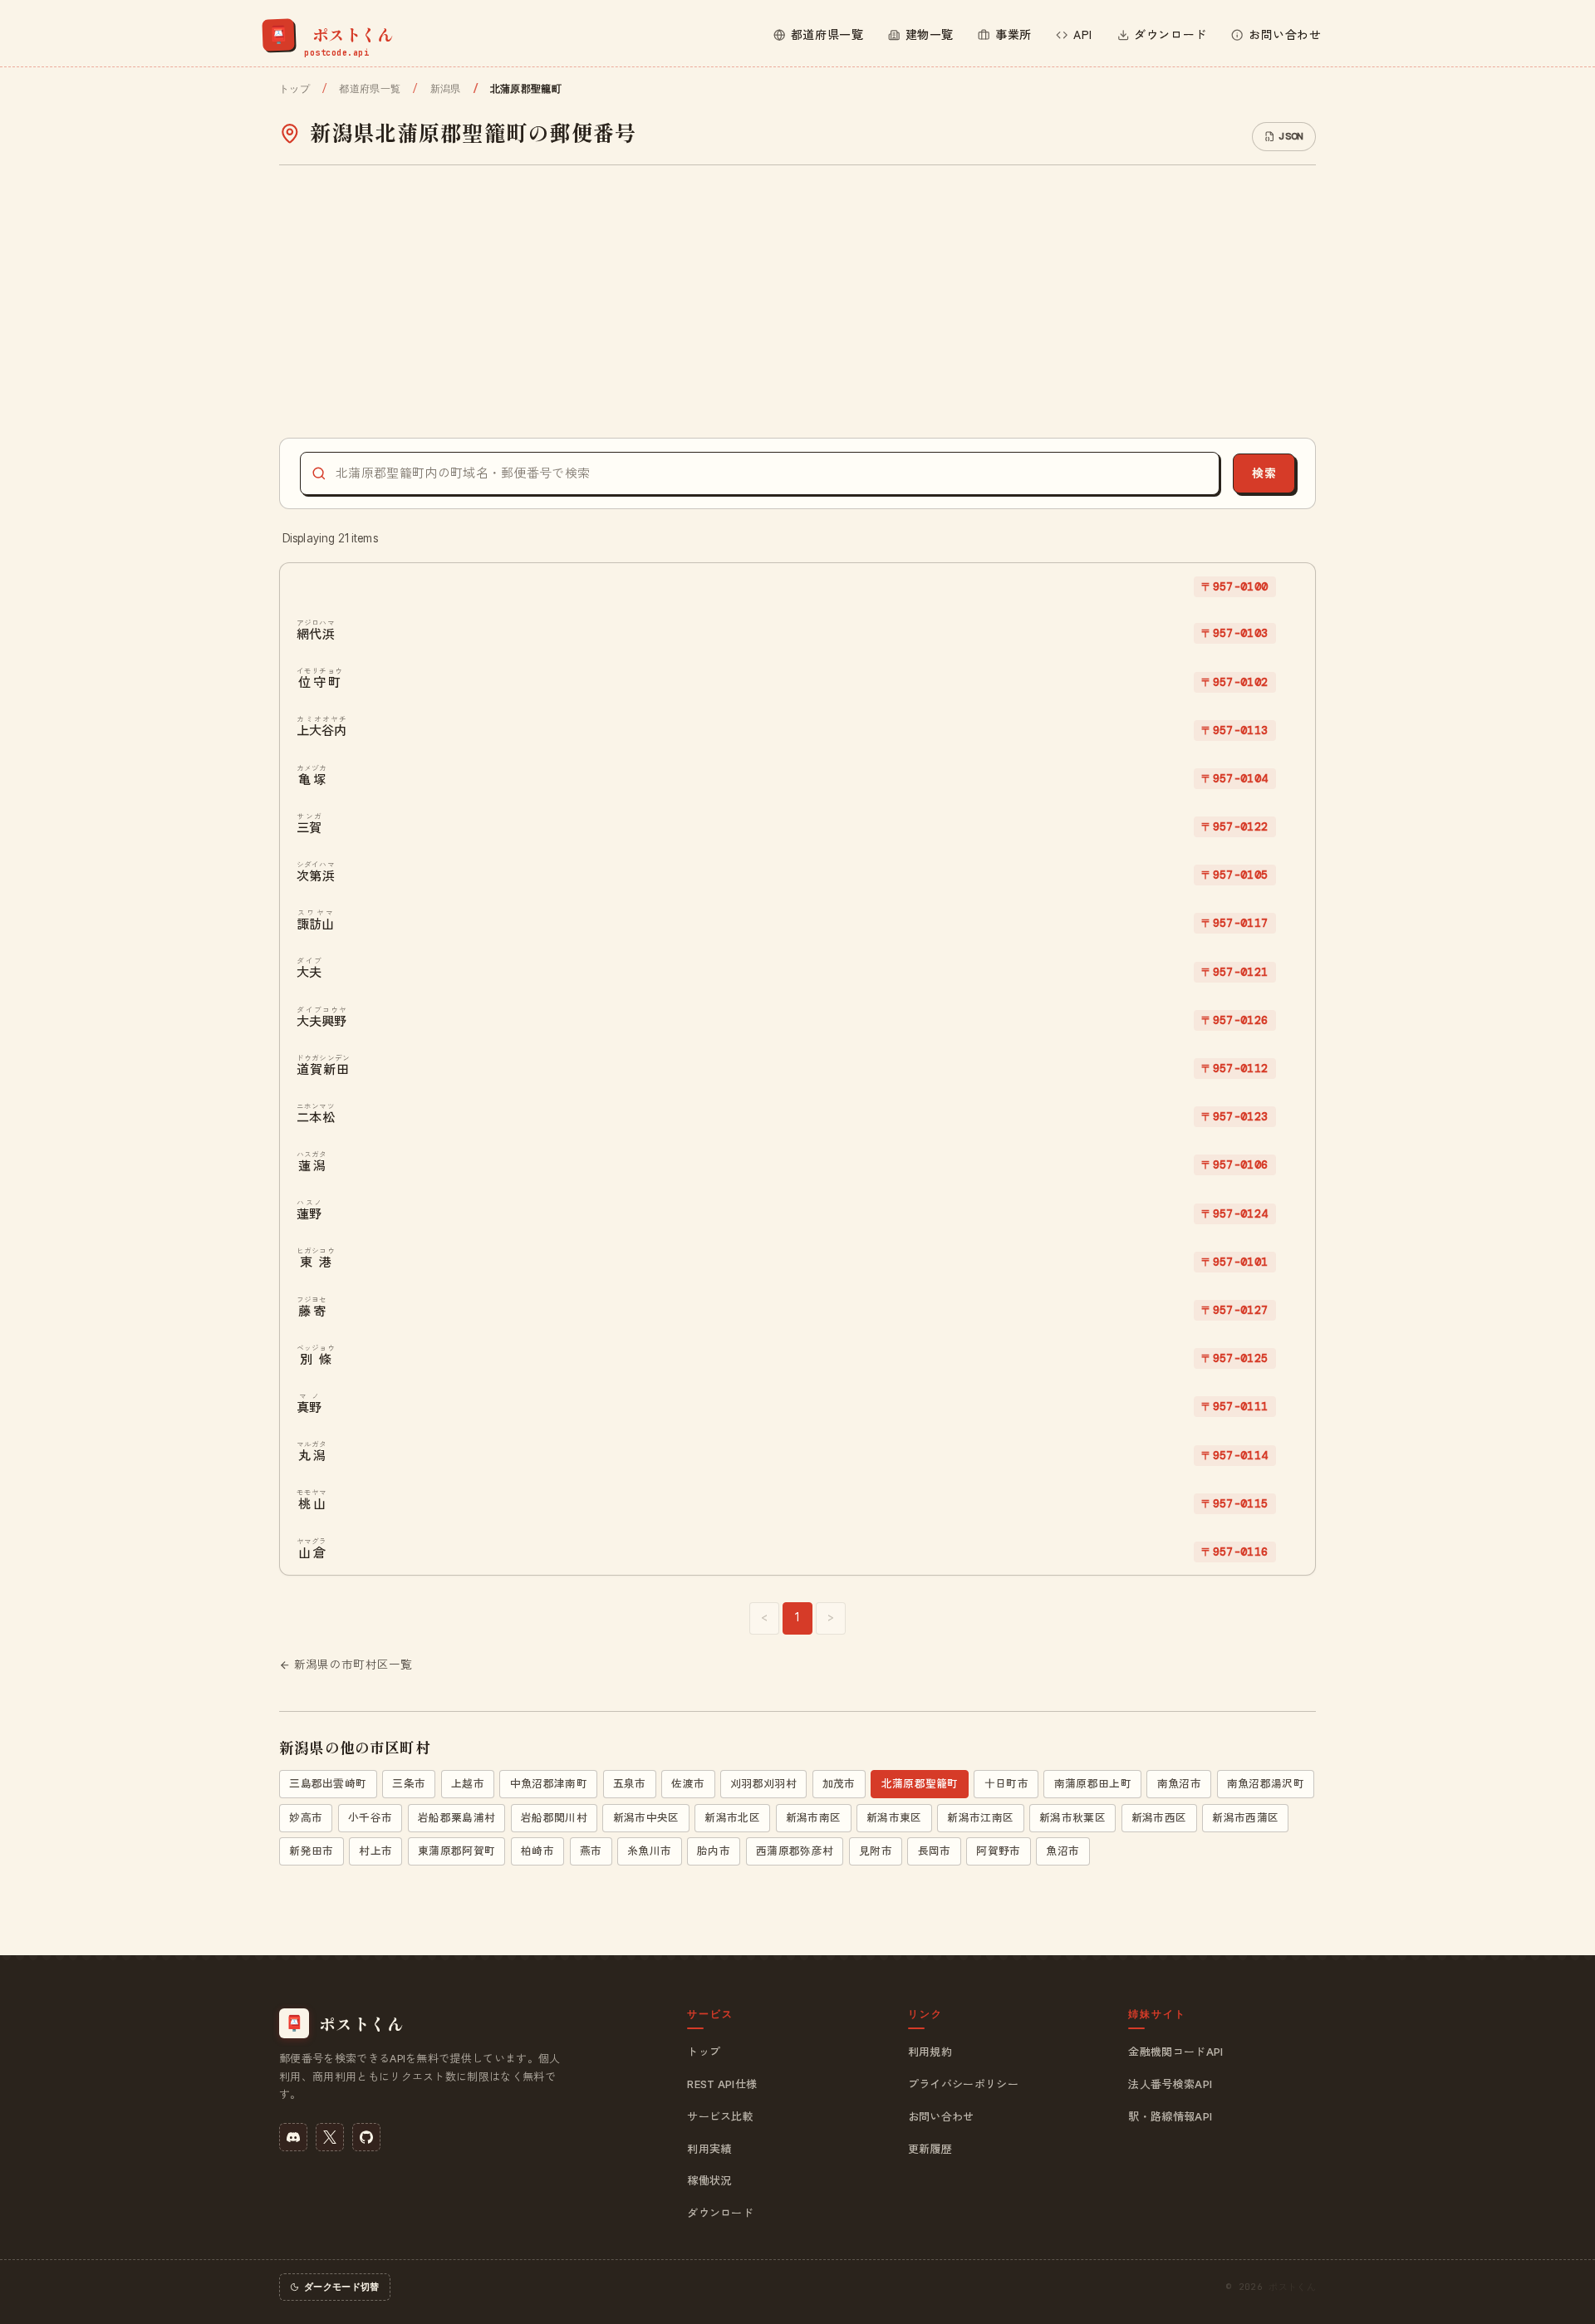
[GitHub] (366, 2137)
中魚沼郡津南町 (549, 1784)
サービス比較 (720, 2116)
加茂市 (839, 1784)
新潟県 (445, 89)
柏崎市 (537, 1851)
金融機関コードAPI (1175, 2052)
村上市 (375, 1851)
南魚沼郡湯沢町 (1266, 1784)
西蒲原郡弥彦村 (795, 1851)
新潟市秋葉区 (1072, 1818)
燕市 (591, 1851)
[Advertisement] (797, 302)
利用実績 (709, 2149)
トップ (294, 89)
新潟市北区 (732, 1818)
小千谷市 (370, 1818)
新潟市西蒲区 (1245, 1818)
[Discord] (293, 2137)
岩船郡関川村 (554, 1818)
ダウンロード (720, 2213)
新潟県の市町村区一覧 (353, 1665)
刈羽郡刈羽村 (763, 1784)
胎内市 (714, 1851)
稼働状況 (709, 2180)
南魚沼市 (1179, 1784)
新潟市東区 (894, 1818)
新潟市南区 (814, 1818)
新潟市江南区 (980, 1818)
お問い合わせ (941, 2116)
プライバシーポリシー (963, 2084)
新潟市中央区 (646, 1818)
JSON (1291, 136)
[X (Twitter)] (330, 2137)
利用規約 (930, 2052)
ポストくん (1292, 2287)
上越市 (468, 1784)
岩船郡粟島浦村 (456, 1818)
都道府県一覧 (370, 89)
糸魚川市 (649, 1851)
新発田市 (311, 1851)
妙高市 (306, 1818)
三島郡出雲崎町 (328, 1784)
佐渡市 (688, 1784)
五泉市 (630, 1784)
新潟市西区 (1159, 1818)
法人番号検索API (1170, 2084)
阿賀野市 (998, 1851)
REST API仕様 (722, 2084)
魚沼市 (1063, 1851)
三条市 (409, 1784)
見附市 (876, 1851)
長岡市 (935, 1851)
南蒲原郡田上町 (1093, 1784)
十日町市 (1006, 1784)
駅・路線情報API (1170, 2116)
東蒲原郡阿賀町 (456, 1851)
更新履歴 (930, 2149)
